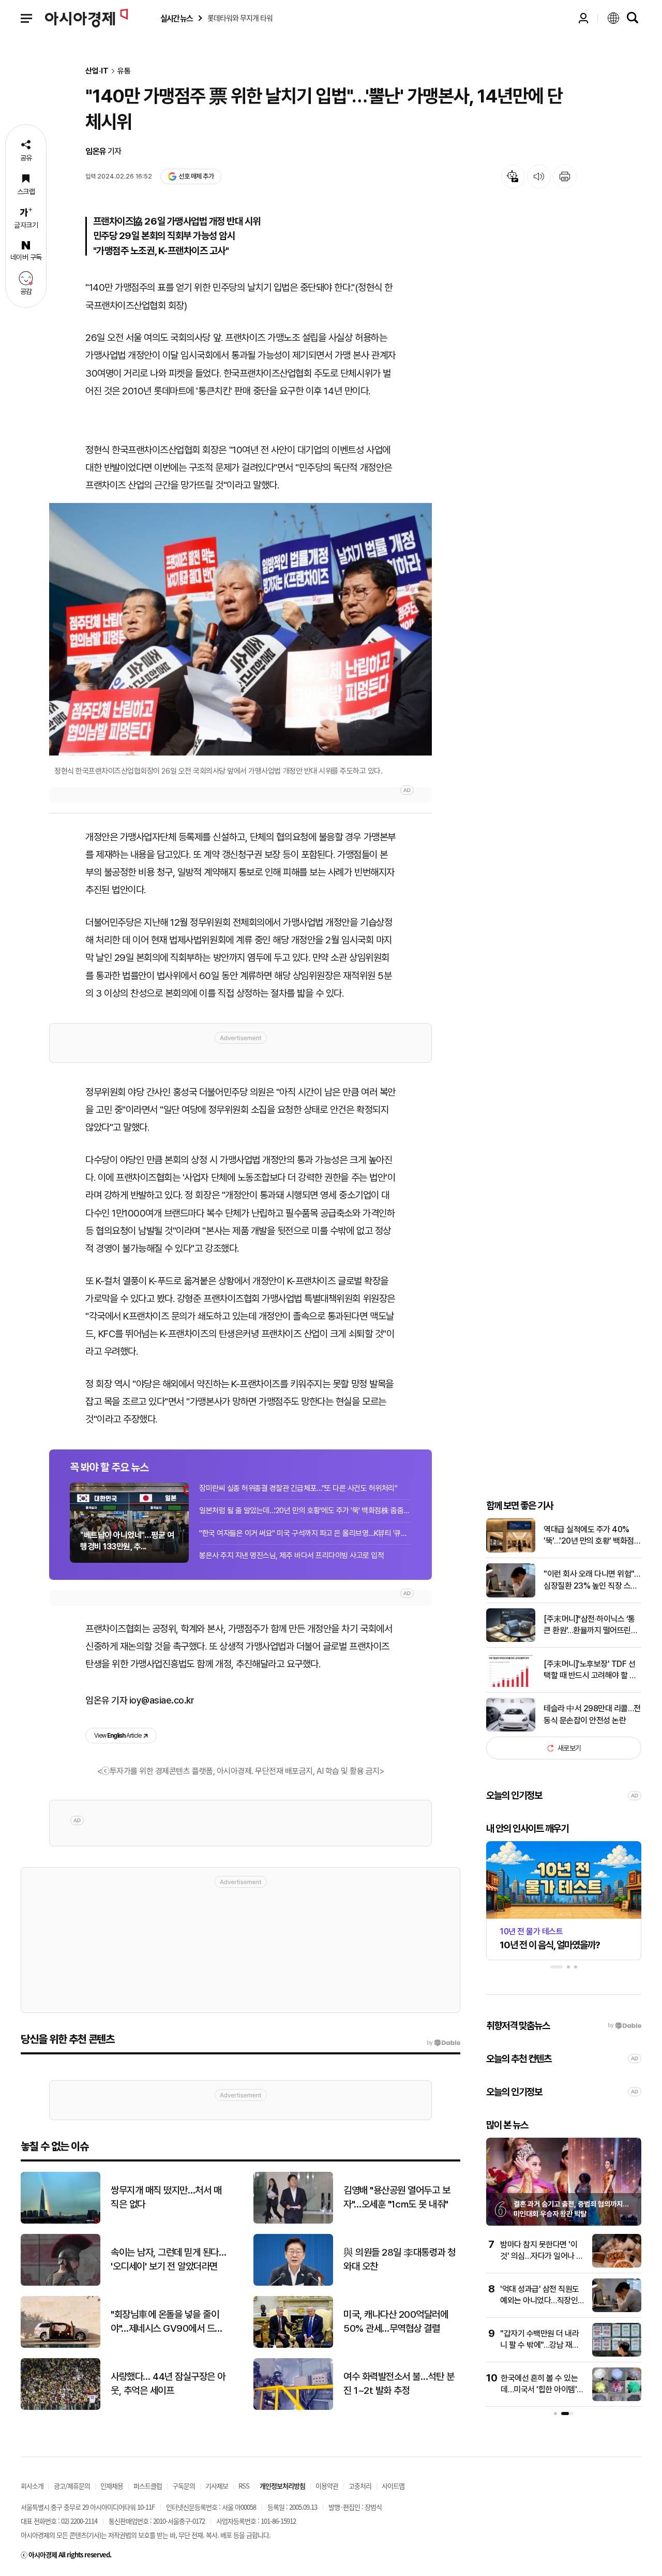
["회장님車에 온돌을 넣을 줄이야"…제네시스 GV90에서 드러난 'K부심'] (61, 2345)
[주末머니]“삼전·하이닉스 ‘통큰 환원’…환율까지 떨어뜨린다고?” (591, 1625)
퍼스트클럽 (148, 2486)
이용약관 (327, 2486)
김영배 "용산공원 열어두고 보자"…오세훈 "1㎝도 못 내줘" (397, 2197)
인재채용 (112, 2486)
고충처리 (360, 2486)
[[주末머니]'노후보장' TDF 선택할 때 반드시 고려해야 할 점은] (511, 1685)
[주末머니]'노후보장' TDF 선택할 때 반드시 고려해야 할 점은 (590, 1670)
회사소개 (32, 2486)
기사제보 (217, 2486)
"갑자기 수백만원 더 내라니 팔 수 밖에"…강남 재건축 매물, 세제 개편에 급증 (540, 2345)
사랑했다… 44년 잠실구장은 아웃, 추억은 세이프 (168, 2383)
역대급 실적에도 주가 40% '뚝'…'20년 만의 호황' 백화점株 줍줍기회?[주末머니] (589, 1536)
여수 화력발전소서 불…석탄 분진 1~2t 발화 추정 (399, 2383)
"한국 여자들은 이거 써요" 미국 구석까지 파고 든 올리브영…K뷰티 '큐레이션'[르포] (305, 1533)
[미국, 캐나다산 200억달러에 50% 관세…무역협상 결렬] (293, 2345)
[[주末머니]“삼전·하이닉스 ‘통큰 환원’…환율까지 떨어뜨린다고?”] (511, 1640)
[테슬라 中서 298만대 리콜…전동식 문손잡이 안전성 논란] (511, 1729)
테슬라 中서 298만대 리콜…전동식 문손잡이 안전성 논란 (592, 1714)
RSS (244, 2486)
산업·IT (97, 71)
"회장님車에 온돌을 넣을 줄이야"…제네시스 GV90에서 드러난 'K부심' (167, 2322)
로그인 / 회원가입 (583, 18)
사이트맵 (393, 2486)
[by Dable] (443, 2043)
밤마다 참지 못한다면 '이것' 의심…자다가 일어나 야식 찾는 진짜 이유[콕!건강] (542, 2256)
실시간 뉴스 (176, 18)
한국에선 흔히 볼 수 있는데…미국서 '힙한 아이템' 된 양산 (539, 2390)
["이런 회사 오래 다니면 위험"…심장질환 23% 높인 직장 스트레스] (511, 1595)
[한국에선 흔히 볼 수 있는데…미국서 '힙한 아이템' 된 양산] (617, 2399)
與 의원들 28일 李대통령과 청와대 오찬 (400, 2259)
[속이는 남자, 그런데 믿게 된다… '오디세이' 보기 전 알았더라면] (61, 2283)
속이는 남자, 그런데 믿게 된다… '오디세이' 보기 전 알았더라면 (168, 2259)
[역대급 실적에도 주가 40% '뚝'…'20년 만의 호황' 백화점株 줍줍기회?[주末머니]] (511, 1550)
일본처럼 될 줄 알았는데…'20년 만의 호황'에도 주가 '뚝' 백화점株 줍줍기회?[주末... (305, 1511)
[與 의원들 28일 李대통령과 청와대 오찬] (293, 2283)
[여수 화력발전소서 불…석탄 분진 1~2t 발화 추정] (293, 2408)
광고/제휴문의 (72, 2486)
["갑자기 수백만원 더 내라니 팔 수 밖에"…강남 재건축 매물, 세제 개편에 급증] (617, 2354)
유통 (124, 71)
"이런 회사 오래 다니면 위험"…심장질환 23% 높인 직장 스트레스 (592, 1580)
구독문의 (184, 2486)
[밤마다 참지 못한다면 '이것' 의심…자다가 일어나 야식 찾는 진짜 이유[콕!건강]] (617, 2265)
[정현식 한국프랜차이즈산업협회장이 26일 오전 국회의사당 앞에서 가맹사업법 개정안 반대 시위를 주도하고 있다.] (240, 630)
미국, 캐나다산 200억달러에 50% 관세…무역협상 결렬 (396, 2321)
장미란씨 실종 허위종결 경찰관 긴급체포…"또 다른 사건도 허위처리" (298, 1488)
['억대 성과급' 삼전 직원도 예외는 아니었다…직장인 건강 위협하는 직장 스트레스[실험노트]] (617, 2310)
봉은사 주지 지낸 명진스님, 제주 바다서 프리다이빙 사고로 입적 (291, 1556)
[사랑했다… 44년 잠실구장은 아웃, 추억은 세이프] (61, 2408)
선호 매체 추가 (196, 176)
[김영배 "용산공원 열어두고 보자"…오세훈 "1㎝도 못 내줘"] (293, 2221)
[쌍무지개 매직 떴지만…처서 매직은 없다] (61, 2221)
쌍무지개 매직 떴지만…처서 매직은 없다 (166, 2197)
